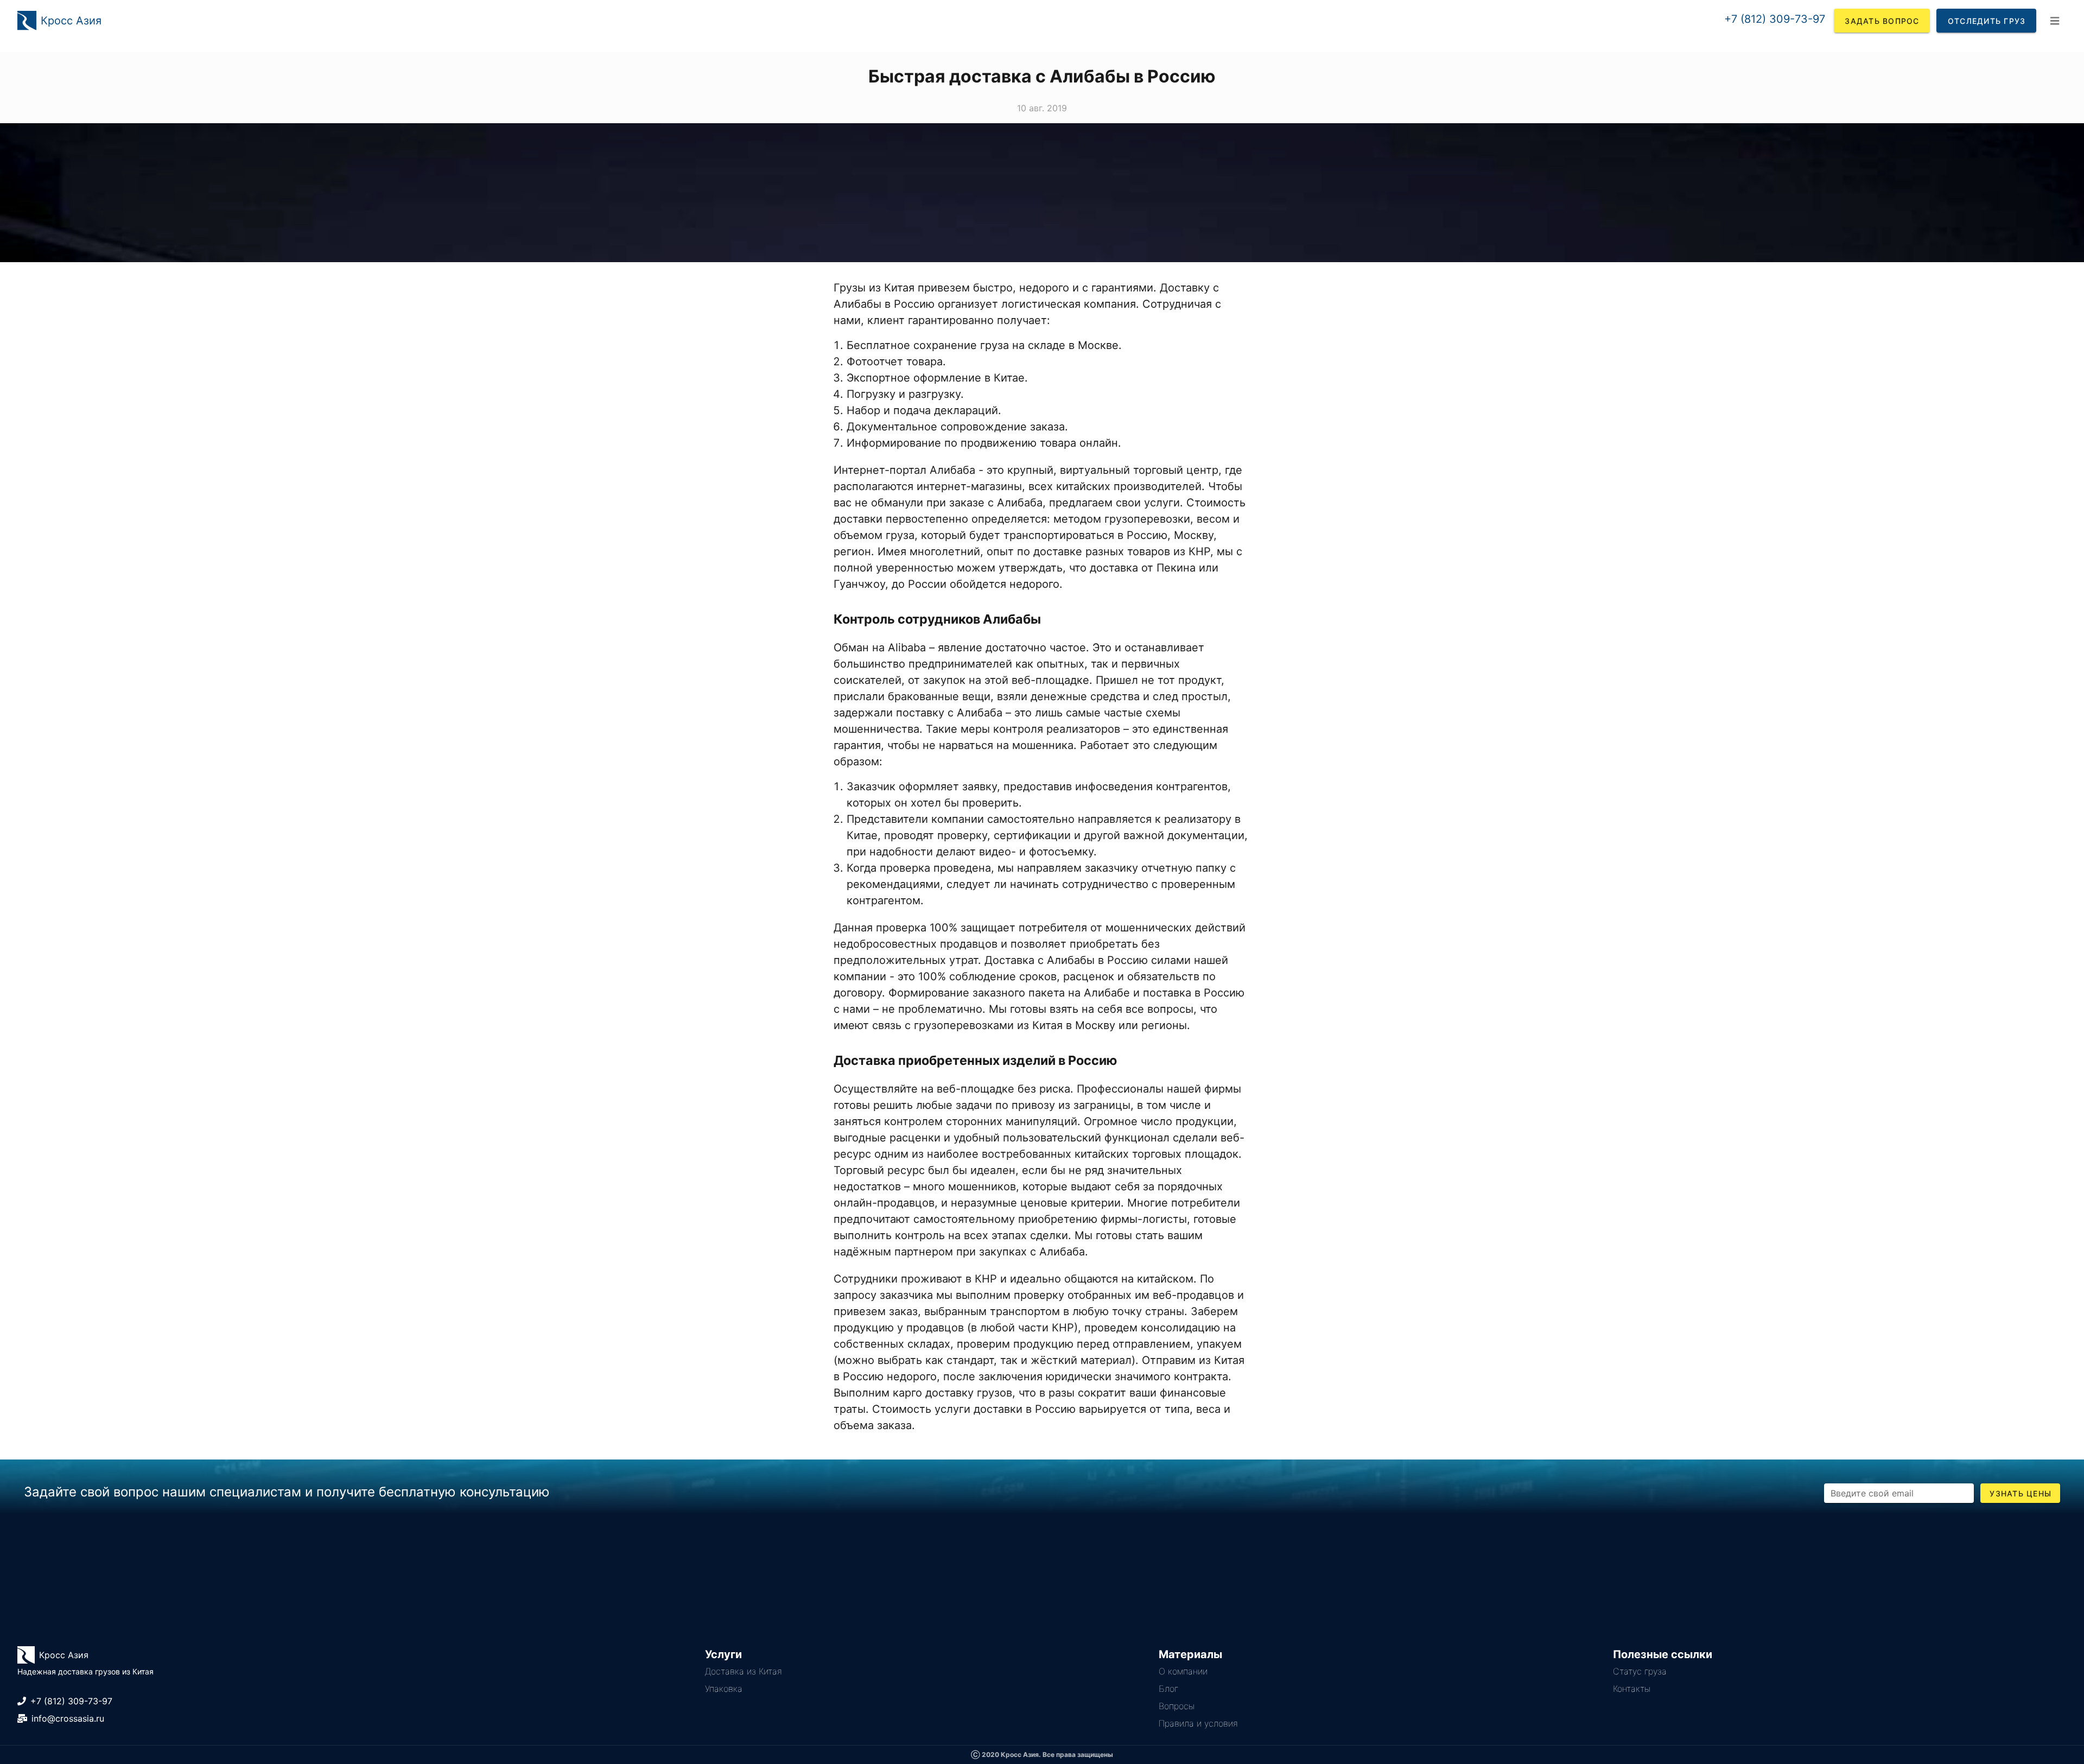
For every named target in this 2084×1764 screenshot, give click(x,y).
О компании (1183, 1671)
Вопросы (1177, 1706)
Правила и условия (1198, 1723)
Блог (1168, 1689)
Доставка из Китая (744, 1671)
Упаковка (724, 1689)
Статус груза (1640, 1671)
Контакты (1632, 1689)
